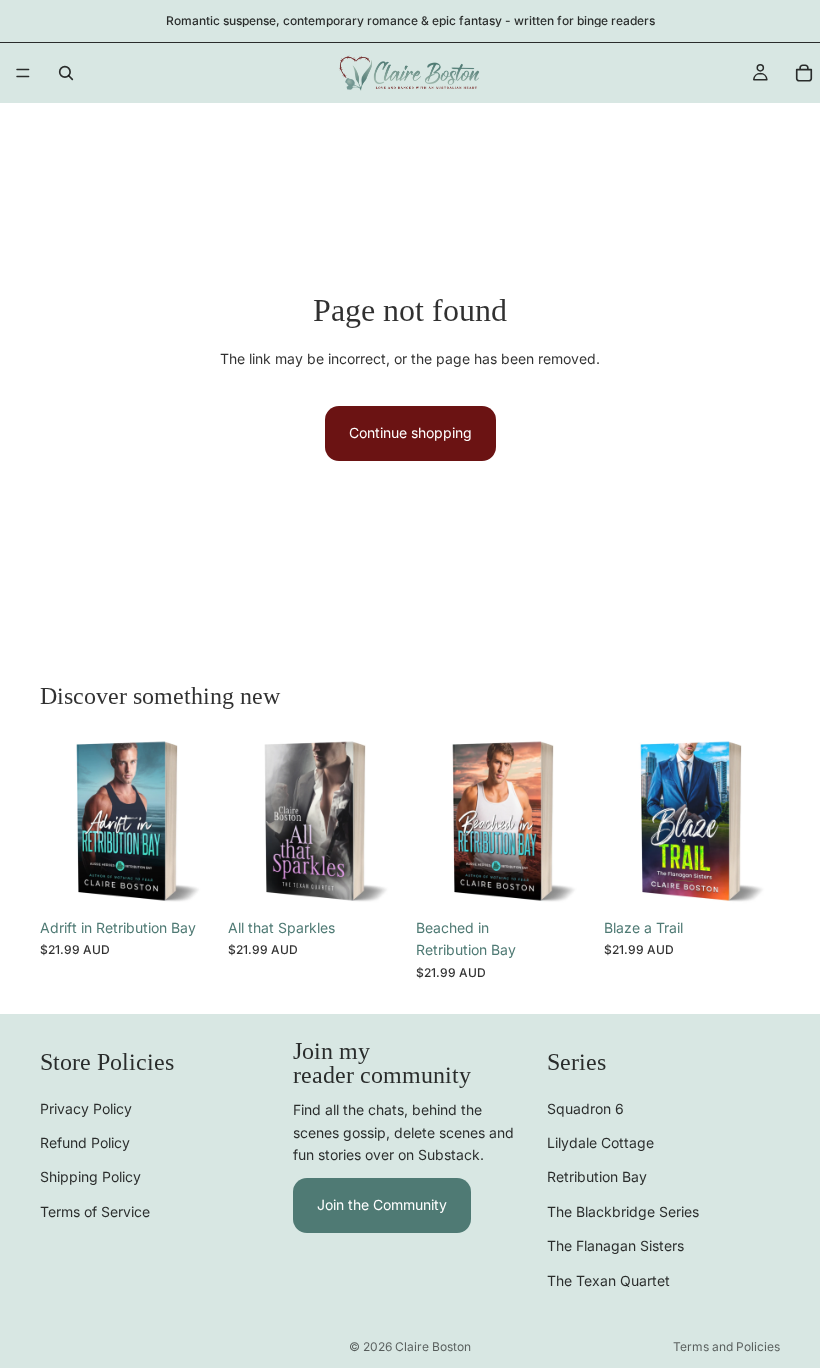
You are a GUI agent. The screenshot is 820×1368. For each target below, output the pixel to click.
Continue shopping (410, 432)
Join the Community (382, 1204)
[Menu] (23, 73)
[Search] (66, 73)
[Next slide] (194, 821)
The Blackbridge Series (623, 1210)
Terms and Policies (726, 1346)
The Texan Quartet (608, 1279)
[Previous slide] (62, 821)
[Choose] (185, 878)
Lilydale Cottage (600, 1142)
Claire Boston (433, 1346)
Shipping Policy (90, 1176)
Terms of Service (95, 1210)
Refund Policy (85, 1142)
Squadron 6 (585, 1107)
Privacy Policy (86, 1107)
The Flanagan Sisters (615, 1245)
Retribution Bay (597, 1176)
